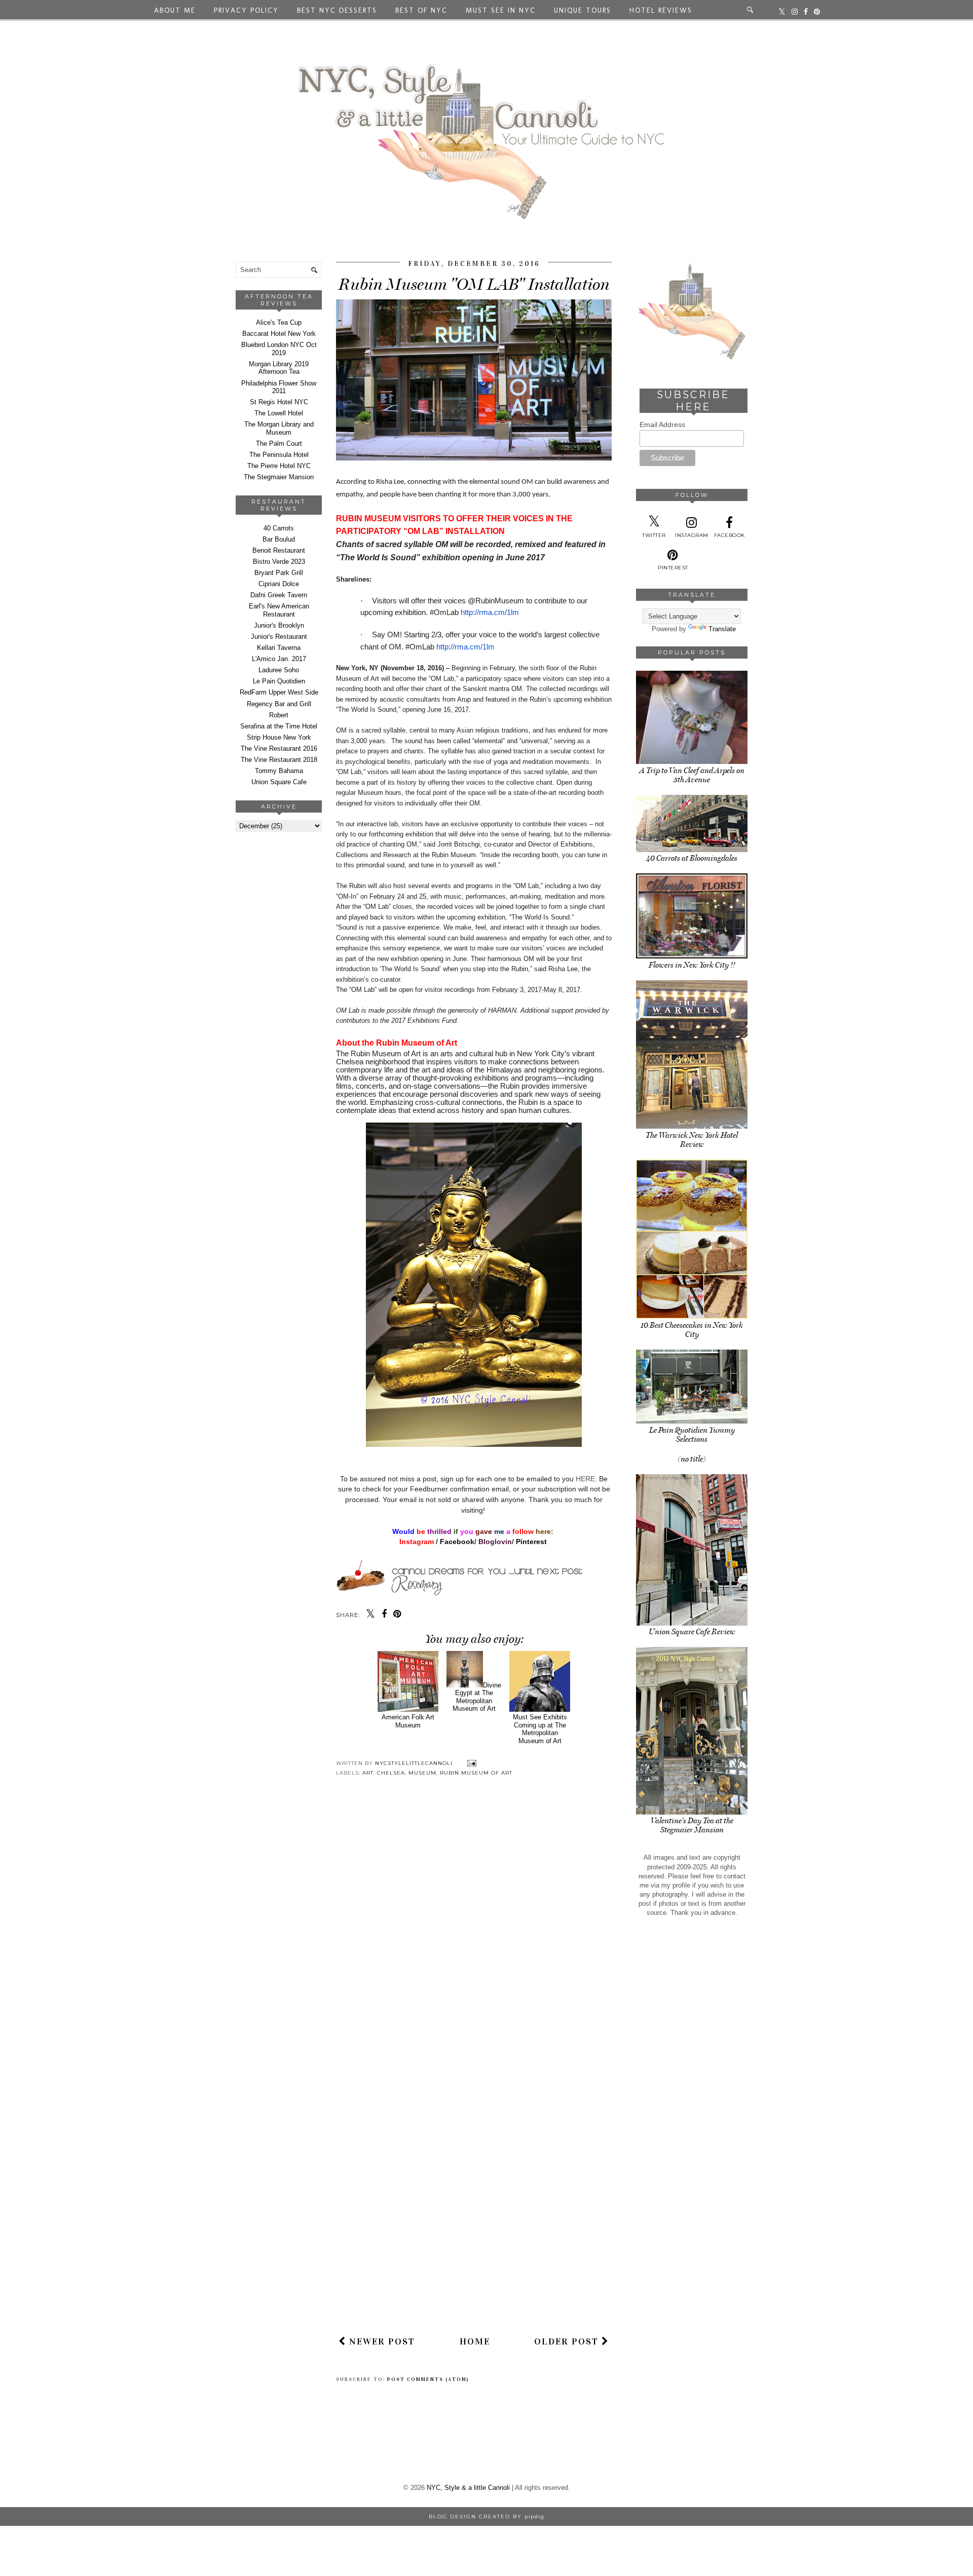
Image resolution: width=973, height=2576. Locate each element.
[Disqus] (474, 1932)
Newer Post (381, 2341)
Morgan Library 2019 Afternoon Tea (279, 368)
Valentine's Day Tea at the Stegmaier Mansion (692, 1825)
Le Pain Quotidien (279, 681)
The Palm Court (279, 444)
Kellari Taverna (279, 648)
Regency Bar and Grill (279, 704)
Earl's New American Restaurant (279, 610)
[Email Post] (471, 1763)
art (368, 1773)
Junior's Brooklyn (279, 625)
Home (475, 2341)
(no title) (692, 1459)
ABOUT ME (175, 10)
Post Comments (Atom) (428, 2379)
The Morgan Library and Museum (279, 428)
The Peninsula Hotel (279, 455)
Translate (722, 629)
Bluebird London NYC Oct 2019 (279, 349)
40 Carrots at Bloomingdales (692, 858)
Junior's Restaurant (279, 637)
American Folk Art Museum (408, 1721)
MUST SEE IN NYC (501, 10)
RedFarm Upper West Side (279, 692)
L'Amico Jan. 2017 (279, 659)
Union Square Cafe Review (692, 1632)
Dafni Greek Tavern (279, 595)
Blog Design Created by (486, 2516)
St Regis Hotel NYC (279, 402)
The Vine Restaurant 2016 (279, 748)
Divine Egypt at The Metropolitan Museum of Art (477, 1697)
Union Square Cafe (279, 782)
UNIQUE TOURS (583, 10)
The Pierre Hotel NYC (279, 466)
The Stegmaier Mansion (279, 477)
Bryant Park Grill (279, 573)
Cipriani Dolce (279, 584)
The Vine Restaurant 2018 (279, 760)
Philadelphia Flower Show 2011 (279, 387)
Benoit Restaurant (279, 550)
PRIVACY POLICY (246, 10)
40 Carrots (279, 528)
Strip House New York (279, 737)
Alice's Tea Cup (279, 322)
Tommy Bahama (279, 771)
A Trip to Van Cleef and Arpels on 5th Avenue (692, 775)
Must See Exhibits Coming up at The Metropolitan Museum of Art (540, 1729)
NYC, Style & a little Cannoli (468, 2488)
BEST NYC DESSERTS (337, 10)
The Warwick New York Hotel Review (692, 1140)
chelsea (391, 1773)
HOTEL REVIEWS (661, 10)
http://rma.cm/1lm (490, 612)
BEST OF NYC (421, 10)
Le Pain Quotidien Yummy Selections (692, 1435)
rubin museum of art (476, 1773)
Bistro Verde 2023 (279, 562)
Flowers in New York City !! (692, 965)
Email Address (662, 425)
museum (422, 1773)
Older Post (568, 2341)
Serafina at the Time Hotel (279, 726)
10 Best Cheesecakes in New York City (692, 1330)
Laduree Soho (279, 670)
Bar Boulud (279, 539)
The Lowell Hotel (279, 413)
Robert (279, 715)
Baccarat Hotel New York (279, 334)
